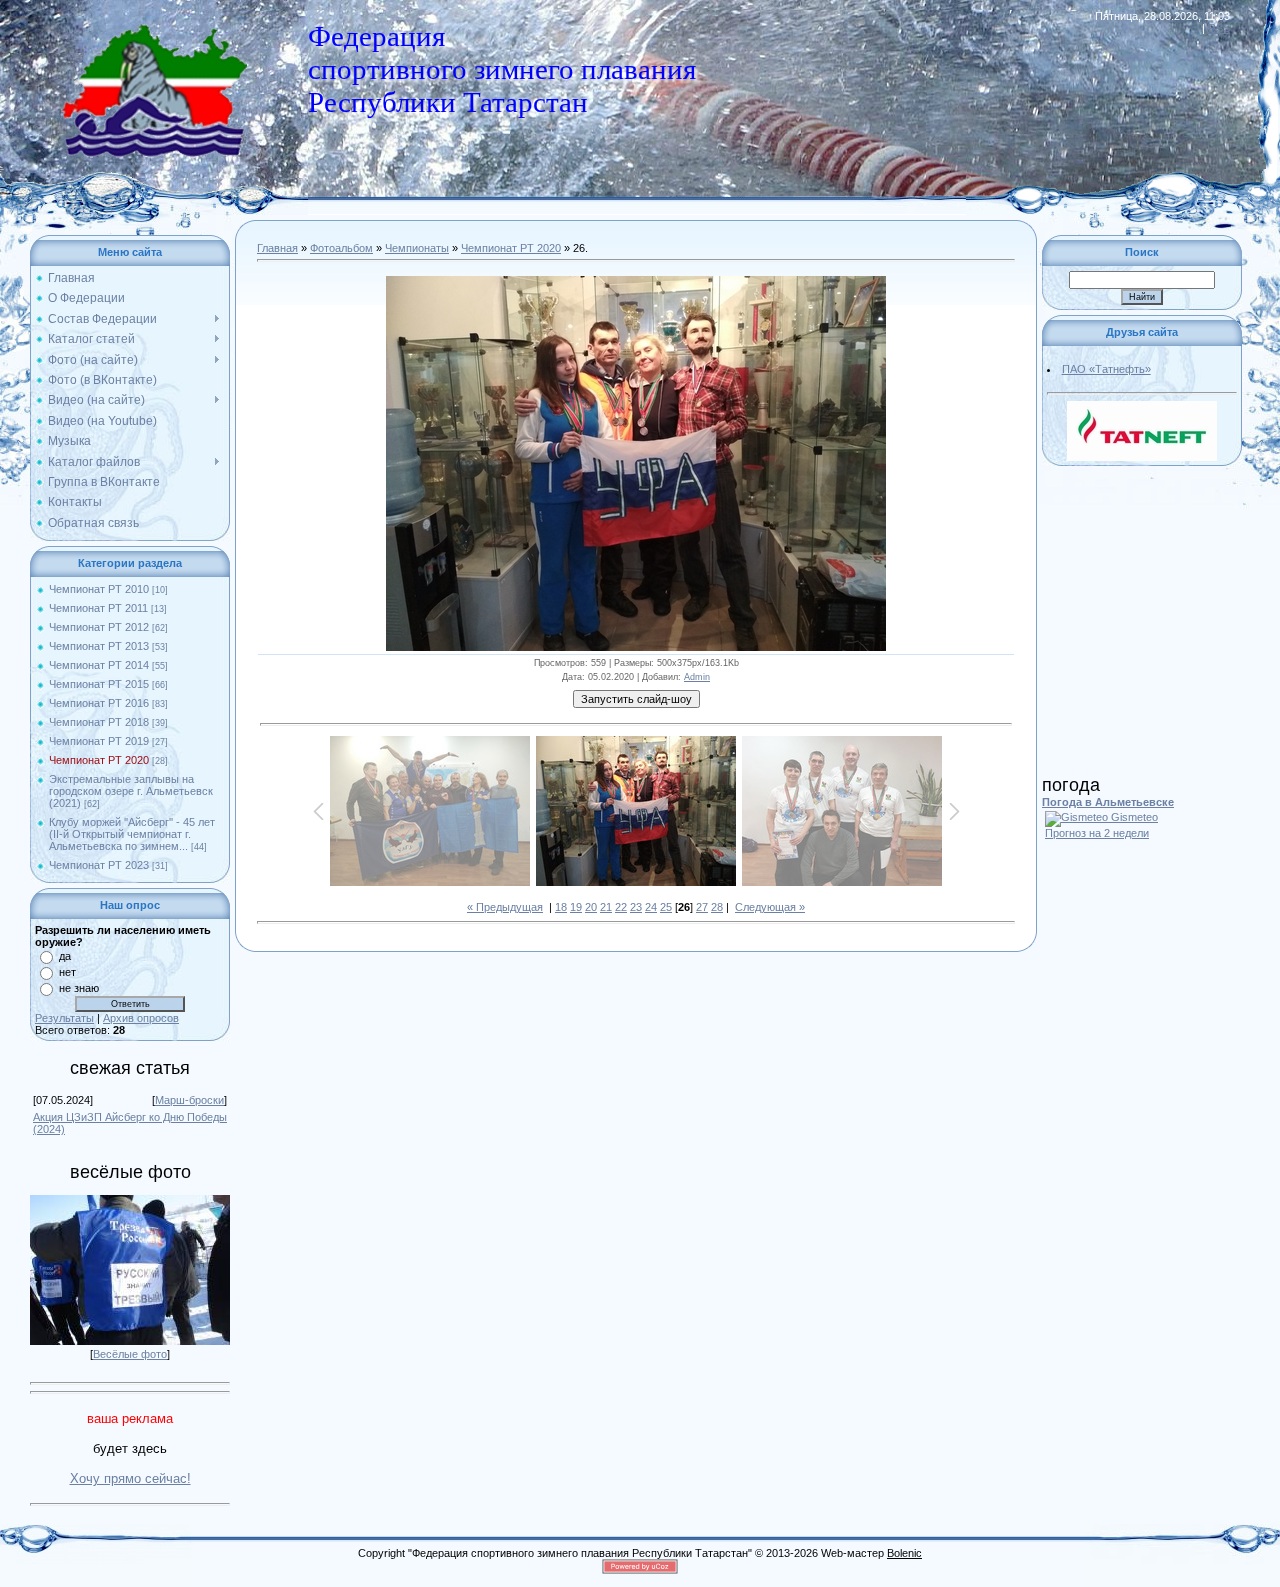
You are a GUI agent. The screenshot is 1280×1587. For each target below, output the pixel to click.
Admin (697, 677)
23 (636, 907)
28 (717, 907)
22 (621, 907)
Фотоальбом (341, 248)
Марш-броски (189, 1100)
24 (651, 907)
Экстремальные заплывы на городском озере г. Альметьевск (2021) (131, 791)
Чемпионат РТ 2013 (99, 646)
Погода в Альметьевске (1108, 802)
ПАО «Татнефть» (1106, 369)
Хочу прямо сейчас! (130, 1478)
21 (606, 907)
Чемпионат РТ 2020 (99, 760)
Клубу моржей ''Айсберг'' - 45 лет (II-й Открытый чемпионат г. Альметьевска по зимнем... (132, 834)
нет (67, 972)
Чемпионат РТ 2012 (99, 627)
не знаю (79, 988)
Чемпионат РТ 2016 (99, 703)
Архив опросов (141, 1018)
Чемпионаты (417, 248)
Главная (277, 248)
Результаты (64, 1018)
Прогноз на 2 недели (1097, 833)
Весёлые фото (130, 1354)
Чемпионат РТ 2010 (99, 589)
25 (666, 907)
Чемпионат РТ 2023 (99, 865)
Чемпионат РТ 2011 (98, 608)
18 (561, 907)
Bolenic (904, 1553)
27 (702, 907)
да (65, 956)
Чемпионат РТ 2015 (99, 684)
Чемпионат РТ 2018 (99, 722)
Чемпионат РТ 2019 (99, 741)
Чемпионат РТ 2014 (99, 665)
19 (576, 907)
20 (591, 907)
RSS (1219, 28)
